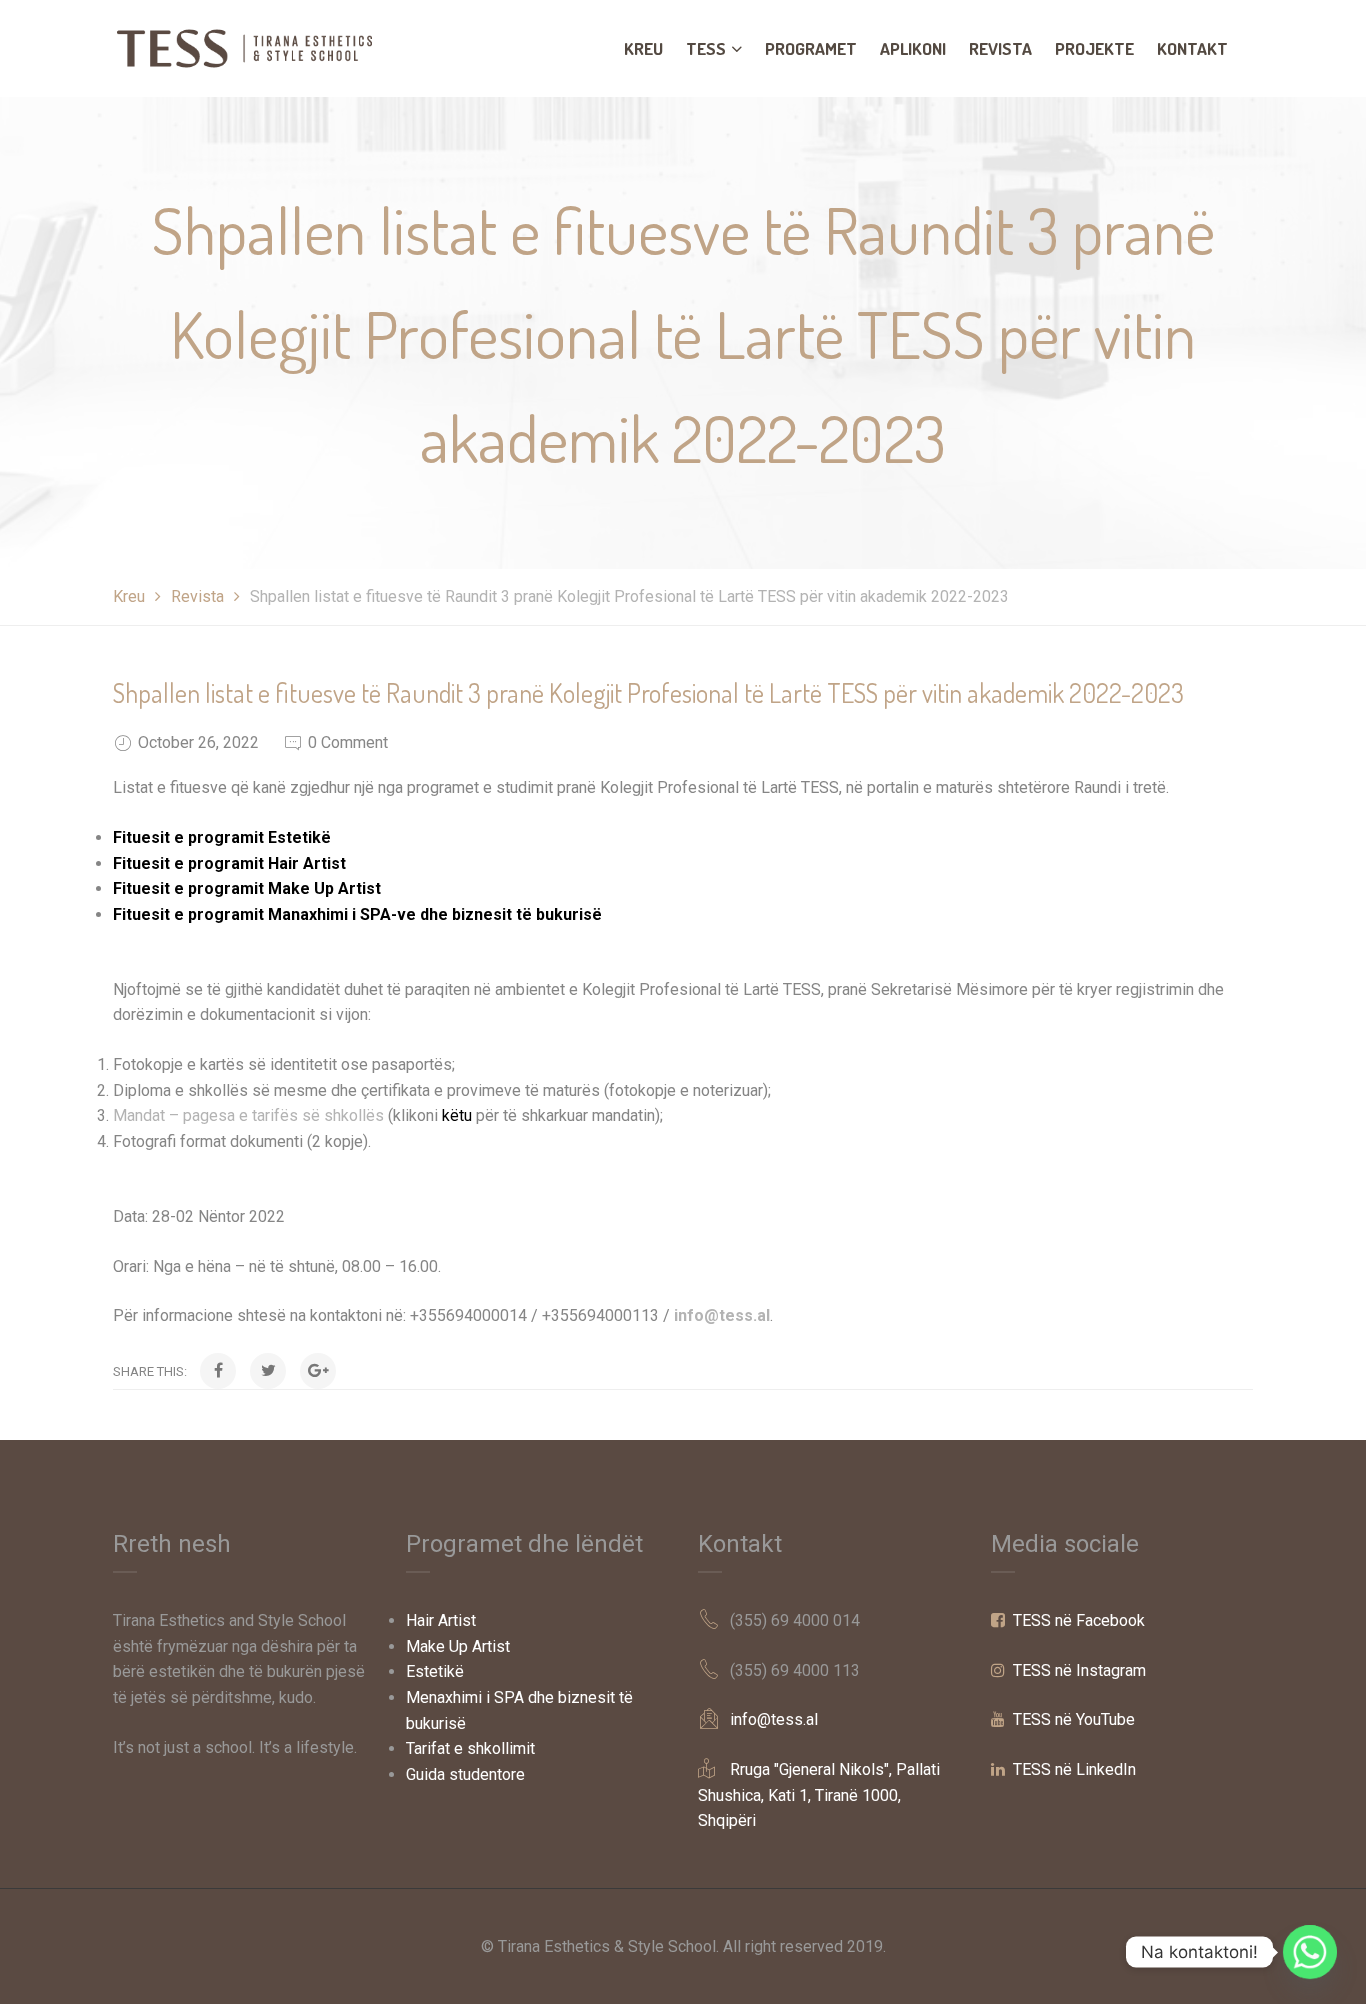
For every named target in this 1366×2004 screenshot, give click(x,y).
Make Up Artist (458, 1646)
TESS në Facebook (1079, 1620)
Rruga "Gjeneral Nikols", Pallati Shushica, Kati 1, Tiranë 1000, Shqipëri (819, 1795)
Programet (811, 48)
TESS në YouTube (1074, 1719)
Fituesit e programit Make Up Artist (247, 888)
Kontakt (1192, 48)
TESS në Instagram (1079, 1670)
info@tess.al (722, 1315)
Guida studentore (465, 1774)
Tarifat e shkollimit (470, 1748)
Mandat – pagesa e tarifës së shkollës (248, 1115)
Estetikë (435, 1671)
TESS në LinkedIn (1074, 1769)
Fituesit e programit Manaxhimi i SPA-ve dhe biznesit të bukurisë (357, 914)
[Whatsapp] (1310, 1952)
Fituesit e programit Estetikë (222, 837)
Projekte (1094, 48)
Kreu (643, 48)
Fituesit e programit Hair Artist (229, 863)
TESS (706, 48)
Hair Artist (441, 1620)
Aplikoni (913, 48)
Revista (1000, 48)
